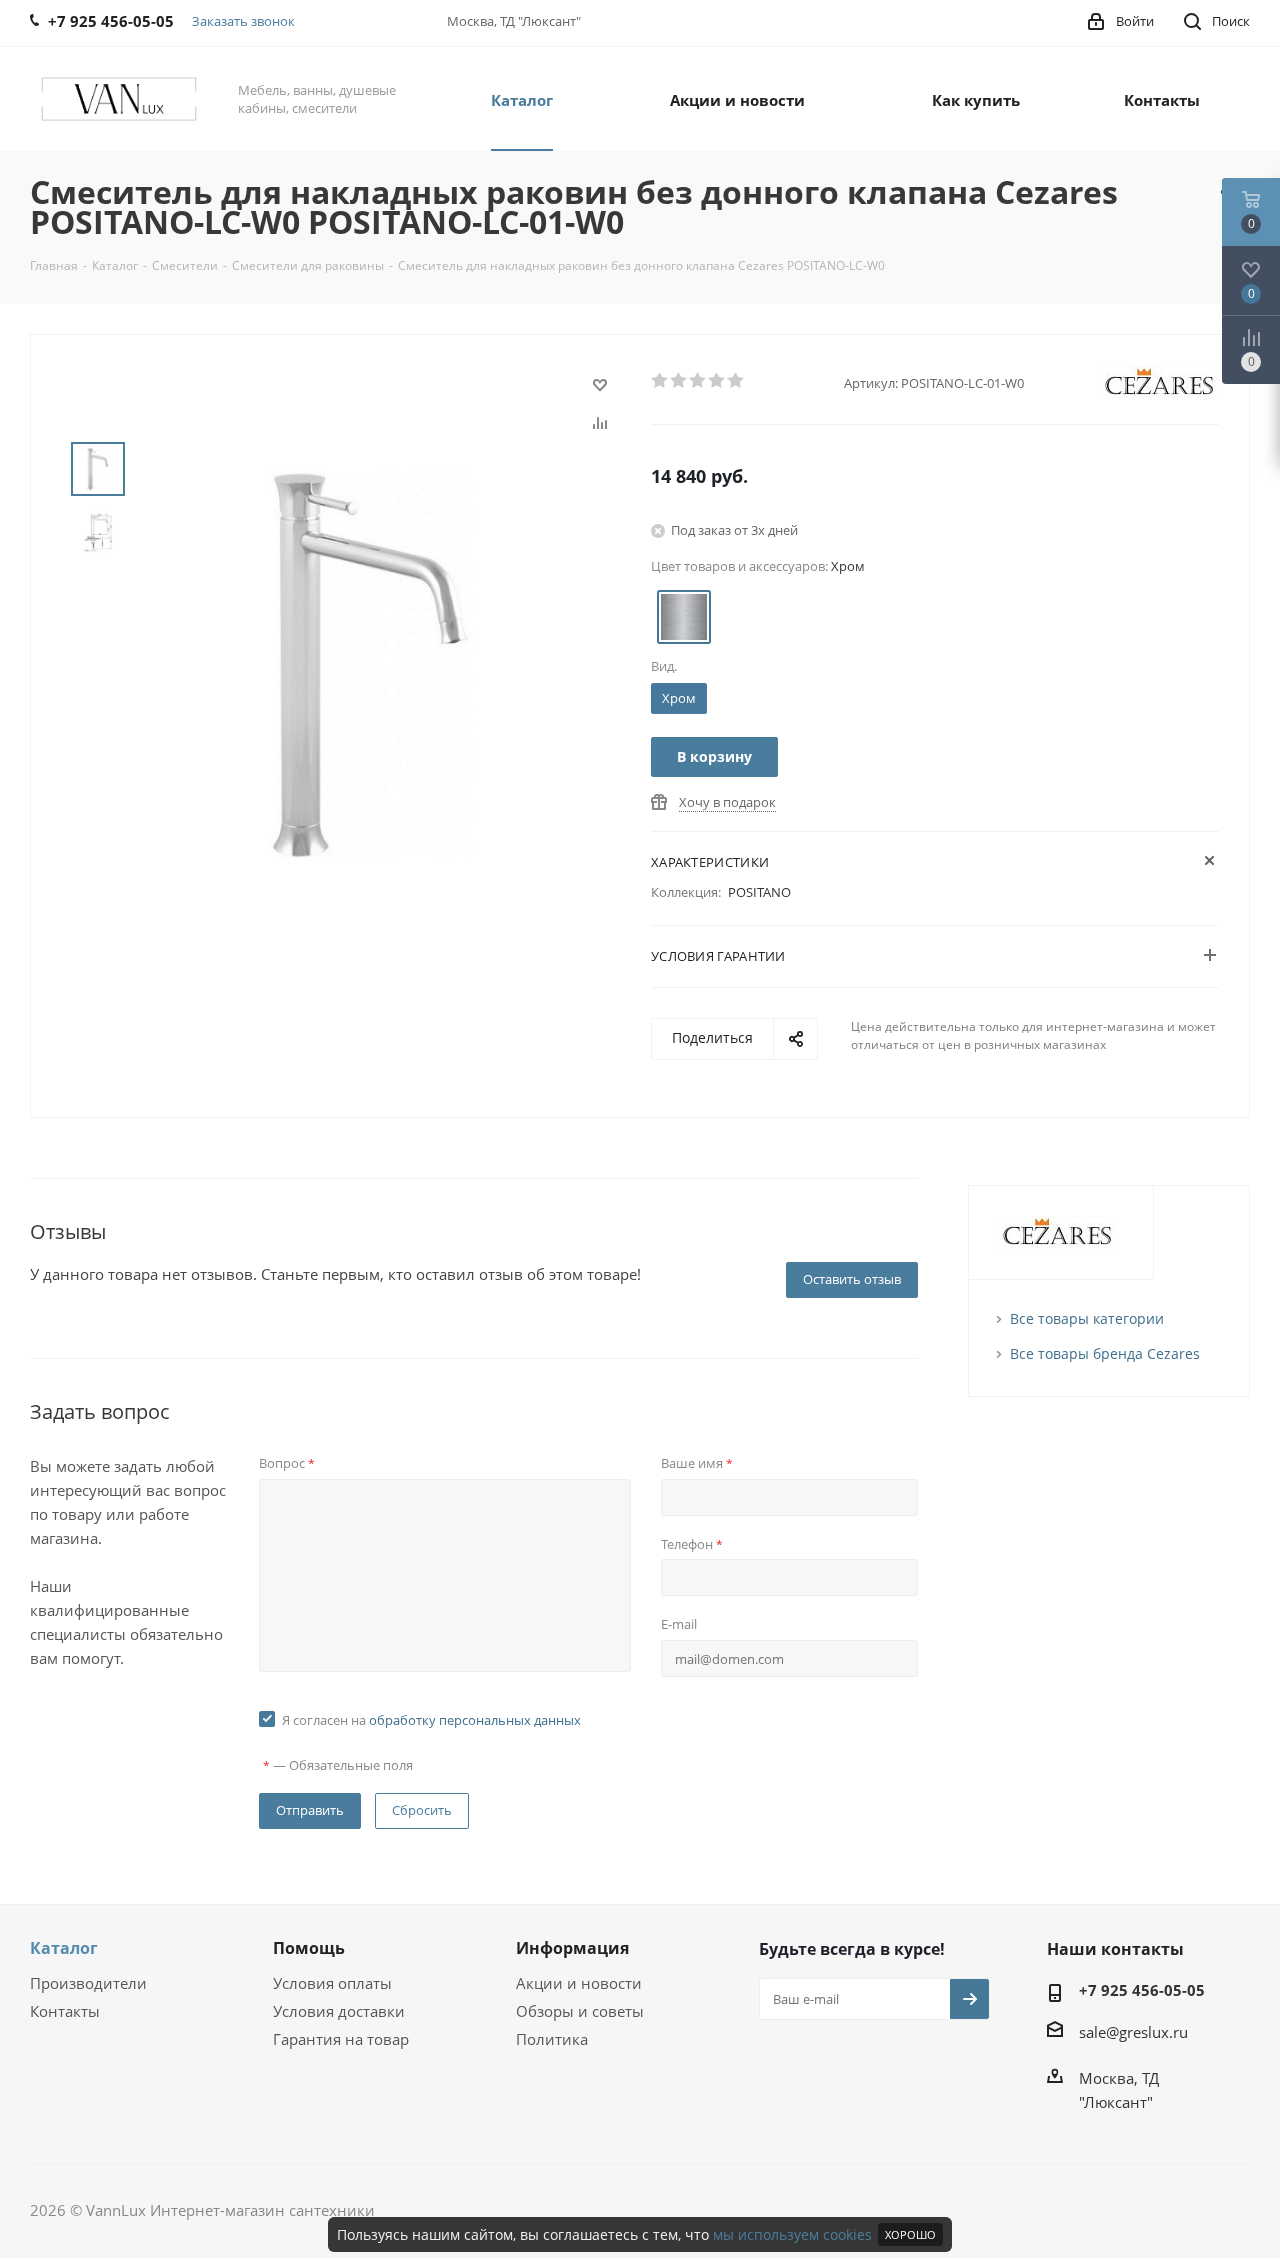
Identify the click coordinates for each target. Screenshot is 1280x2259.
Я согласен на (431, 1720)
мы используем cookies (792, 2234)
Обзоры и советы (580, 2011)
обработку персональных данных (475, 1720)
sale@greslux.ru (1133, 2032)
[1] (660, 381)
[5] (736, 381)
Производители (88, 1983)
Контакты (65, 2011)
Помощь (309, 1948)
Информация (572, 1948)
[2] (679, 381)
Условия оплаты (332, 1983)
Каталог (64, 1948)
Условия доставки (339, 2011)
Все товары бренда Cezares (1105, 1353)
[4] (717, 381)
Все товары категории (1087, 1318)
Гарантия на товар (341, 2039)
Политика (552, 2039)
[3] (698, 381)
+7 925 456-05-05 (1142, 1990)
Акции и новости (579, 1983)
